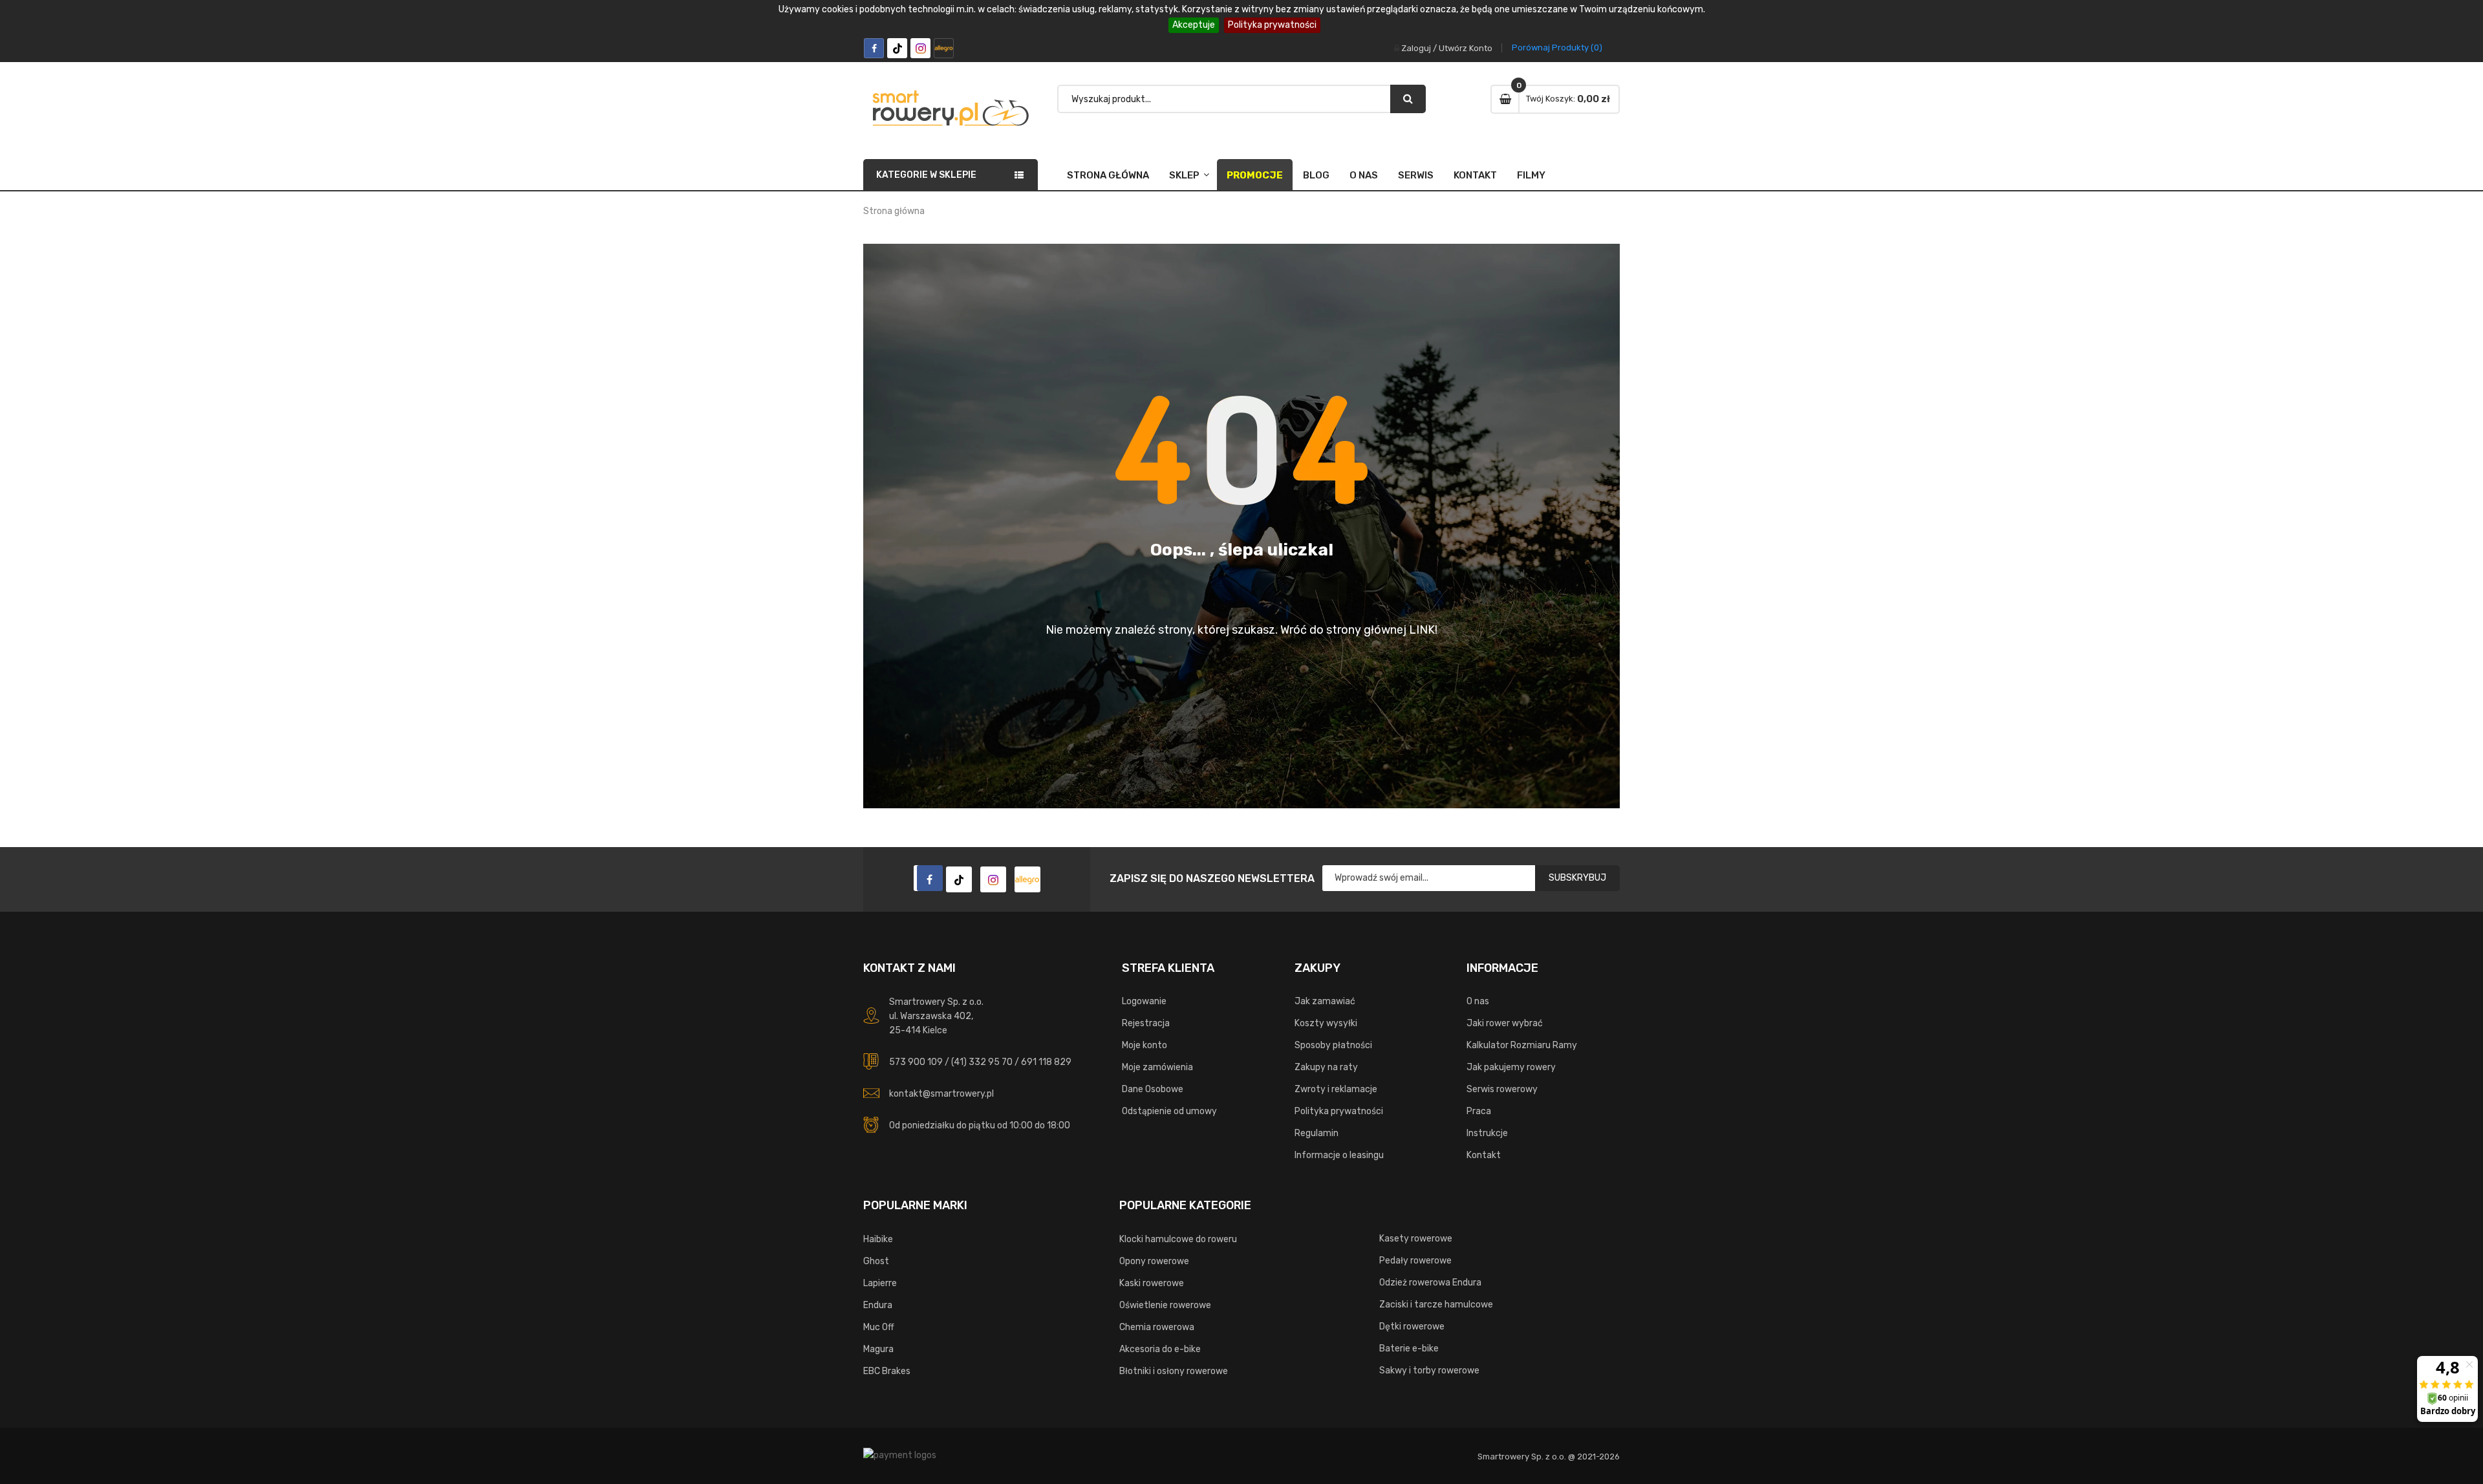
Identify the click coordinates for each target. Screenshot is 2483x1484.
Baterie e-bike (1409, 1349)
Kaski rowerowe (1152, 1283)
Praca (1479, 1111)
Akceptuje (1194, 25)
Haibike (878, 1239)
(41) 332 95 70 (982, 1062)
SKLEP (1184, 175)
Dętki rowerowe (1412, 1327)
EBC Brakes (887, 1371)
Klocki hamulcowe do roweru (1178, 1239)
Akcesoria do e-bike (1160, 1349)
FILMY (1531, 175)
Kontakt (1475, 175)
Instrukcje (1487, 1133)
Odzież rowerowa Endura (1430, 1283)
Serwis (1416, 175)
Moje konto (1145, 1045)
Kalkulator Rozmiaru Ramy (1522, 1045)
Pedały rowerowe (1415, 1261)
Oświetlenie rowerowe (1165, 1305)
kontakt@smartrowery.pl (941, 1094)
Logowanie (1144, 1001)
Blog (1316, 175)
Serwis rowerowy (1502, 1089)
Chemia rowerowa (1157, 1327)
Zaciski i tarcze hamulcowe (1436, 1305)
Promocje (1255, 175)
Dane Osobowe (1153, 1089)
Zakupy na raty (1326, 1067)
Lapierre (880, 1283)
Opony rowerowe (1154, 1261)
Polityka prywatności (1272, 25)
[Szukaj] (1408, 99)
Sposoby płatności (1333, 1045)
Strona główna (1108, 175)
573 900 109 (916, 1062)
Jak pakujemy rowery (1511, 1067)
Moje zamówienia (1157, 1067)
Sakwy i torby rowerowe (1429, 1371)
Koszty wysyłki (1326, 1023)
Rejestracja (1146, 1023)
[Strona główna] (927, 878)
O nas (1364, 175)
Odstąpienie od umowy (1169, 1111)
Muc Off (879, 1327)
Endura (878, 1305)
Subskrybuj (1577, 878)
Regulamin (1317, 1133)
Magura (878, 1349)
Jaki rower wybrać (1505, 1023)
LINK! (1423, 630)
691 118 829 (1046, 1062)
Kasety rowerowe (1416, 1239)
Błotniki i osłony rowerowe (1174, 1371)
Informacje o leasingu (1339, 1155)
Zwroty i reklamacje (1336, 1089)
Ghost (876, 1261)
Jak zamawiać (1325, 1001)
